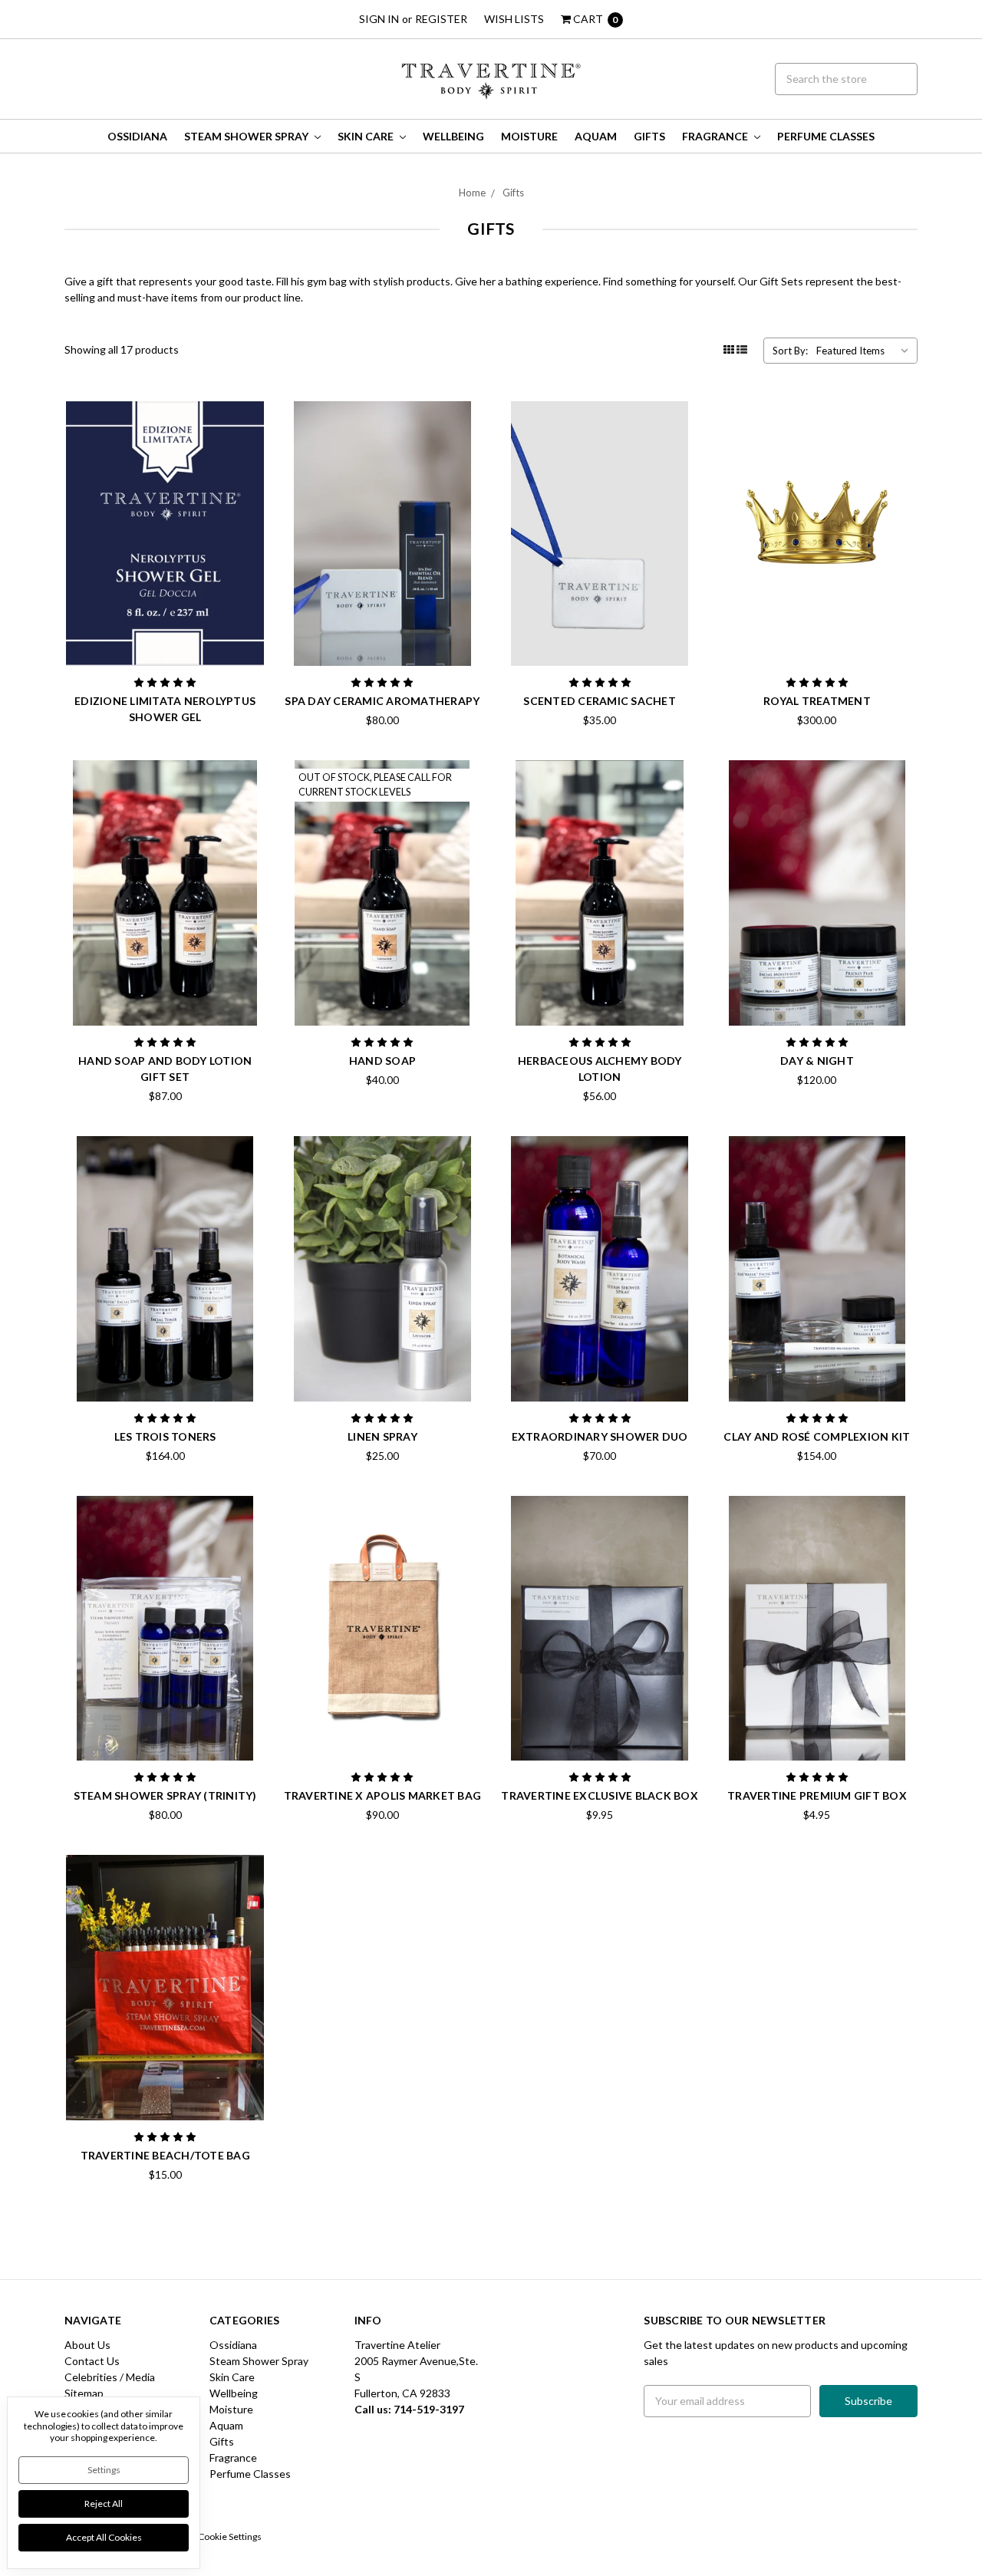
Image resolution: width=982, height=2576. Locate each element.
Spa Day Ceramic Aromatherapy (382, 701)
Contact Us (92, 2361)
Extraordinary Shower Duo (600, 1436)
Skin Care (367, 136)
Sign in (379, 19)
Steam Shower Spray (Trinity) (165, 1795)
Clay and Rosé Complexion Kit (817, 1436)
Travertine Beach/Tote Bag (165, 2155)
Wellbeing (453, 136)
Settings (104, 2470)
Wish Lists (514, 19)
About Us (87, 2345)
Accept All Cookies (104, 2537)
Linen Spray (382, 1436)
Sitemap (84, 2393)
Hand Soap (382, 1061)
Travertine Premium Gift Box (817, 1795)
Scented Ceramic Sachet (600, 701)
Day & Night (817, 1061)
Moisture (529, 136)
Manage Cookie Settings (213, 2536)
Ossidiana (137, 136)
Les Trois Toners (165, 1436)
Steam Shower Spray (247, 136)
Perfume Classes (826, 136)
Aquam (596, 136)
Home (472, 193)
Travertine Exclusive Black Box (600, 1795)
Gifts (649, 136)
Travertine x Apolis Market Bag (383, 1795)
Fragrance (716, 136)
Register (441, 19)
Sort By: (790, 351)
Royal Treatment (817, 701)
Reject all (104, 2504)
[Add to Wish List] (249, 440)
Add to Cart (382, 627)
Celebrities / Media (110, 2377)
